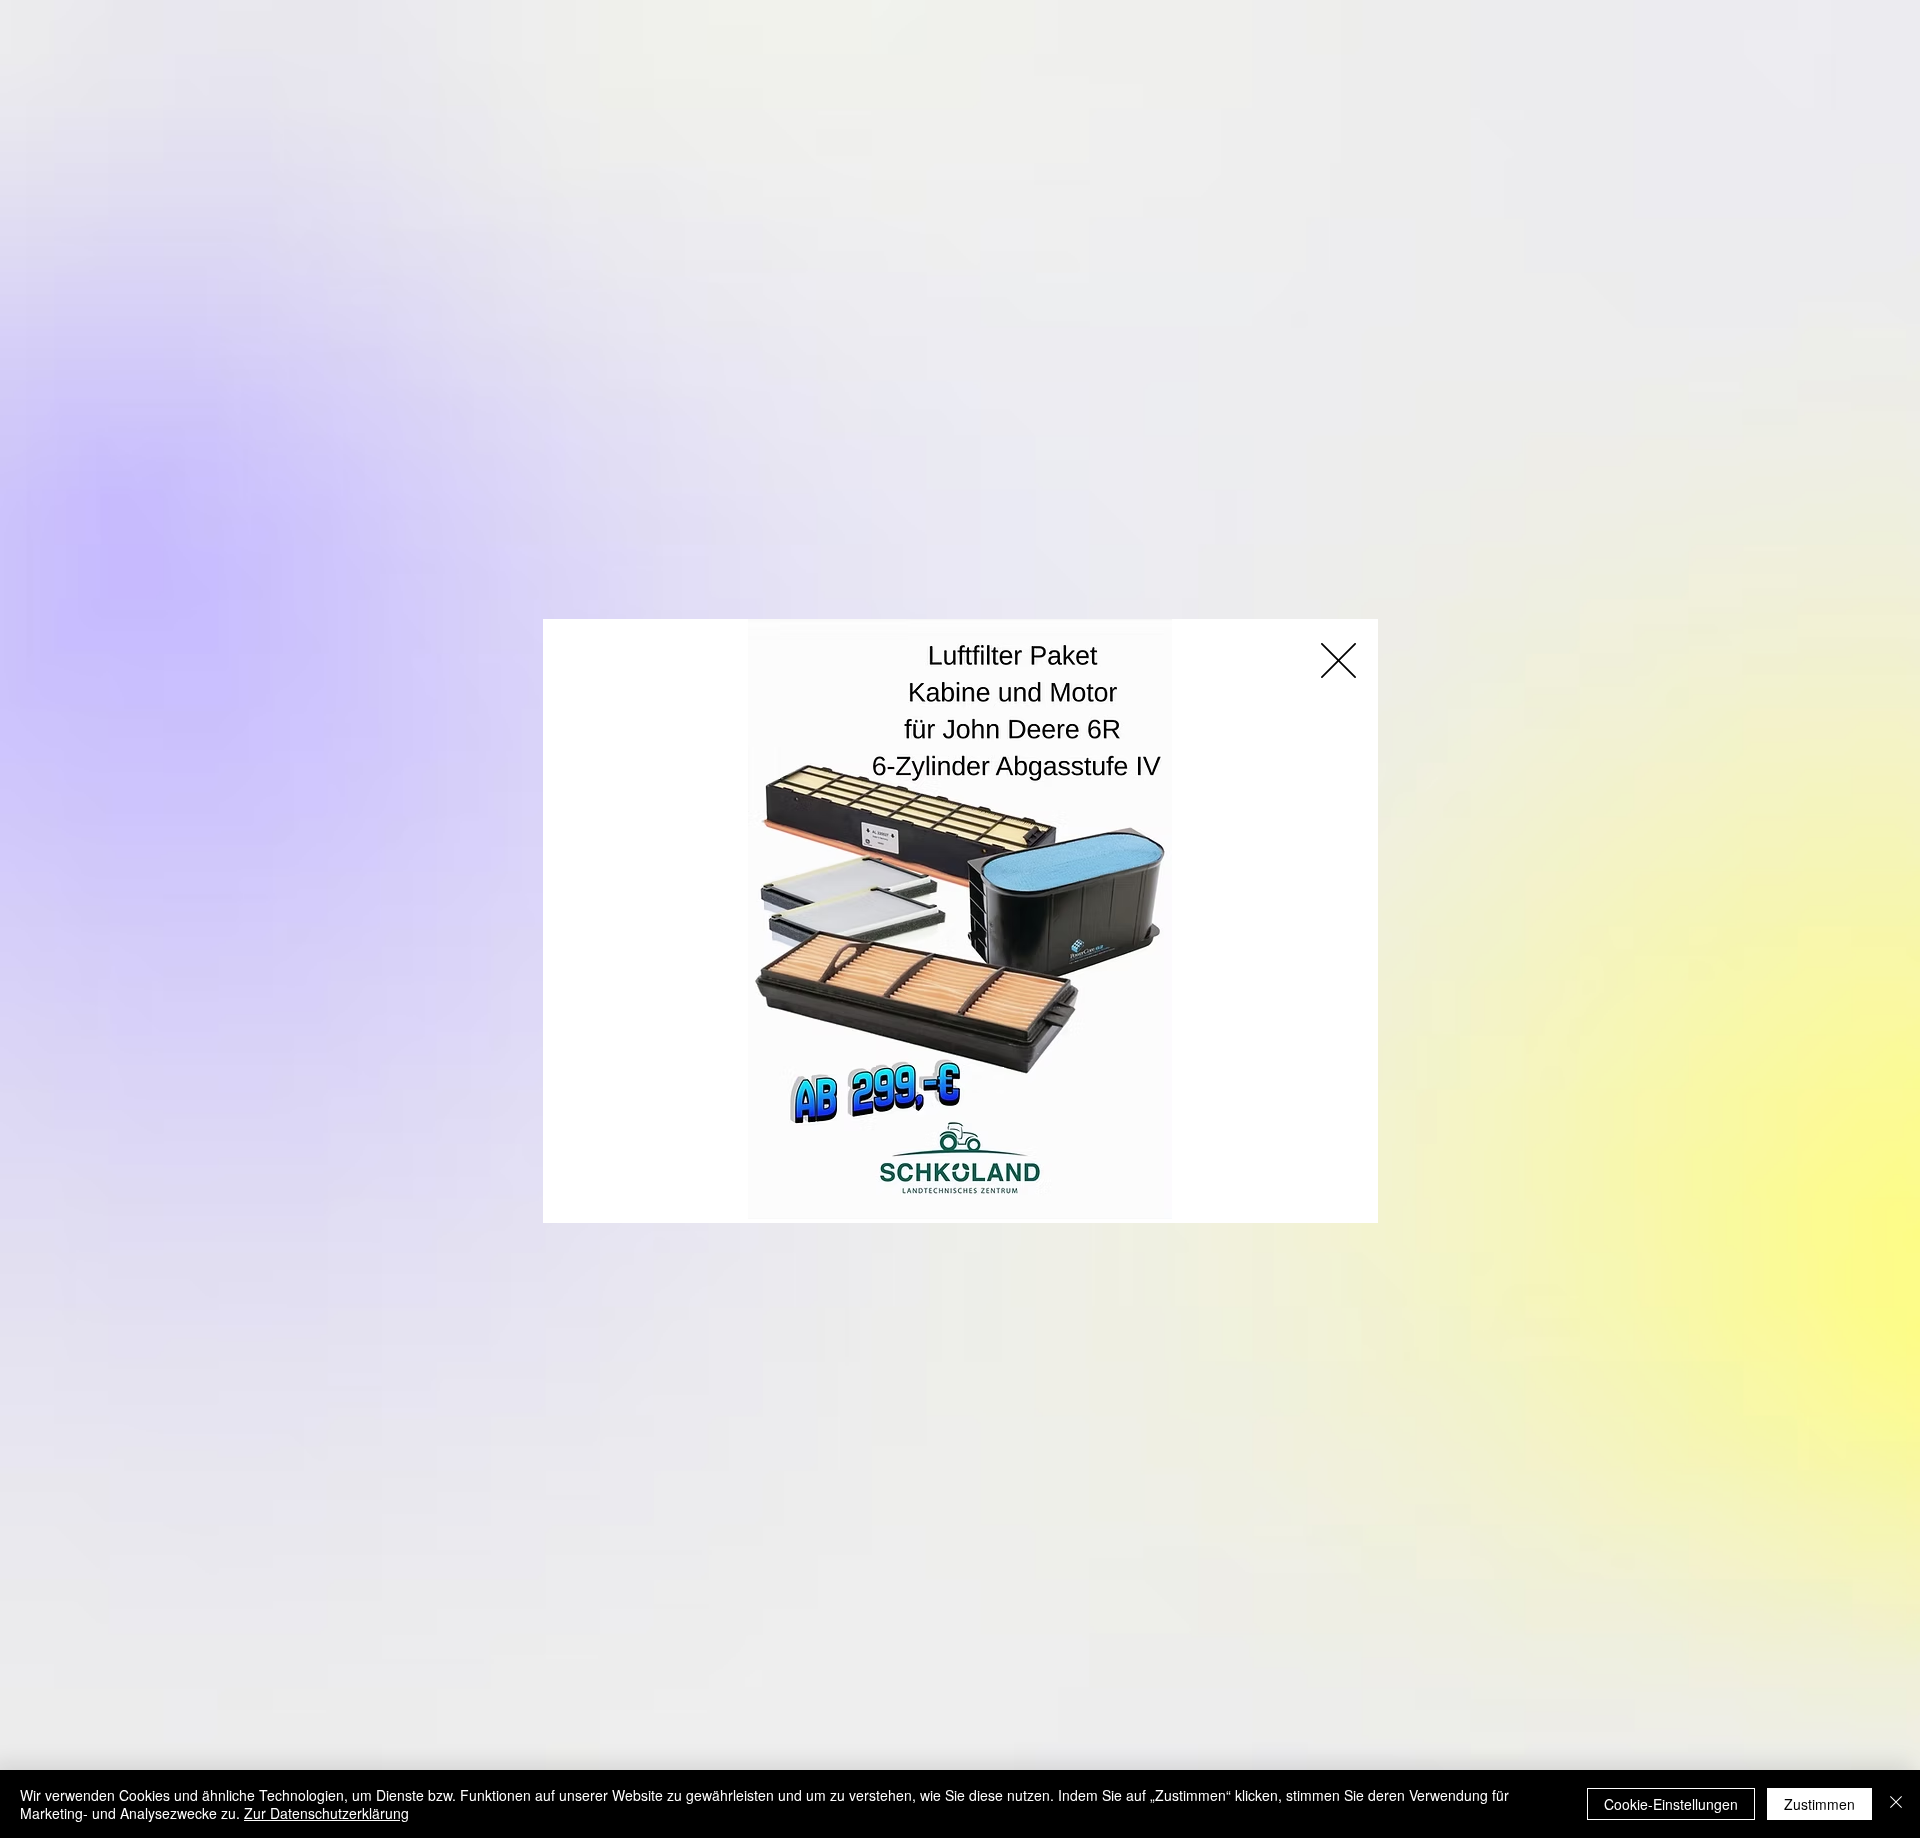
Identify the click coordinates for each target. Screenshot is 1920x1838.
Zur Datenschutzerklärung (326, 1813)
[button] (1338, 660)
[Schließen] (1896, 1804)
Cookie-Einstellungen (1671, 1804)
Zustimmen (1819, 1804)
